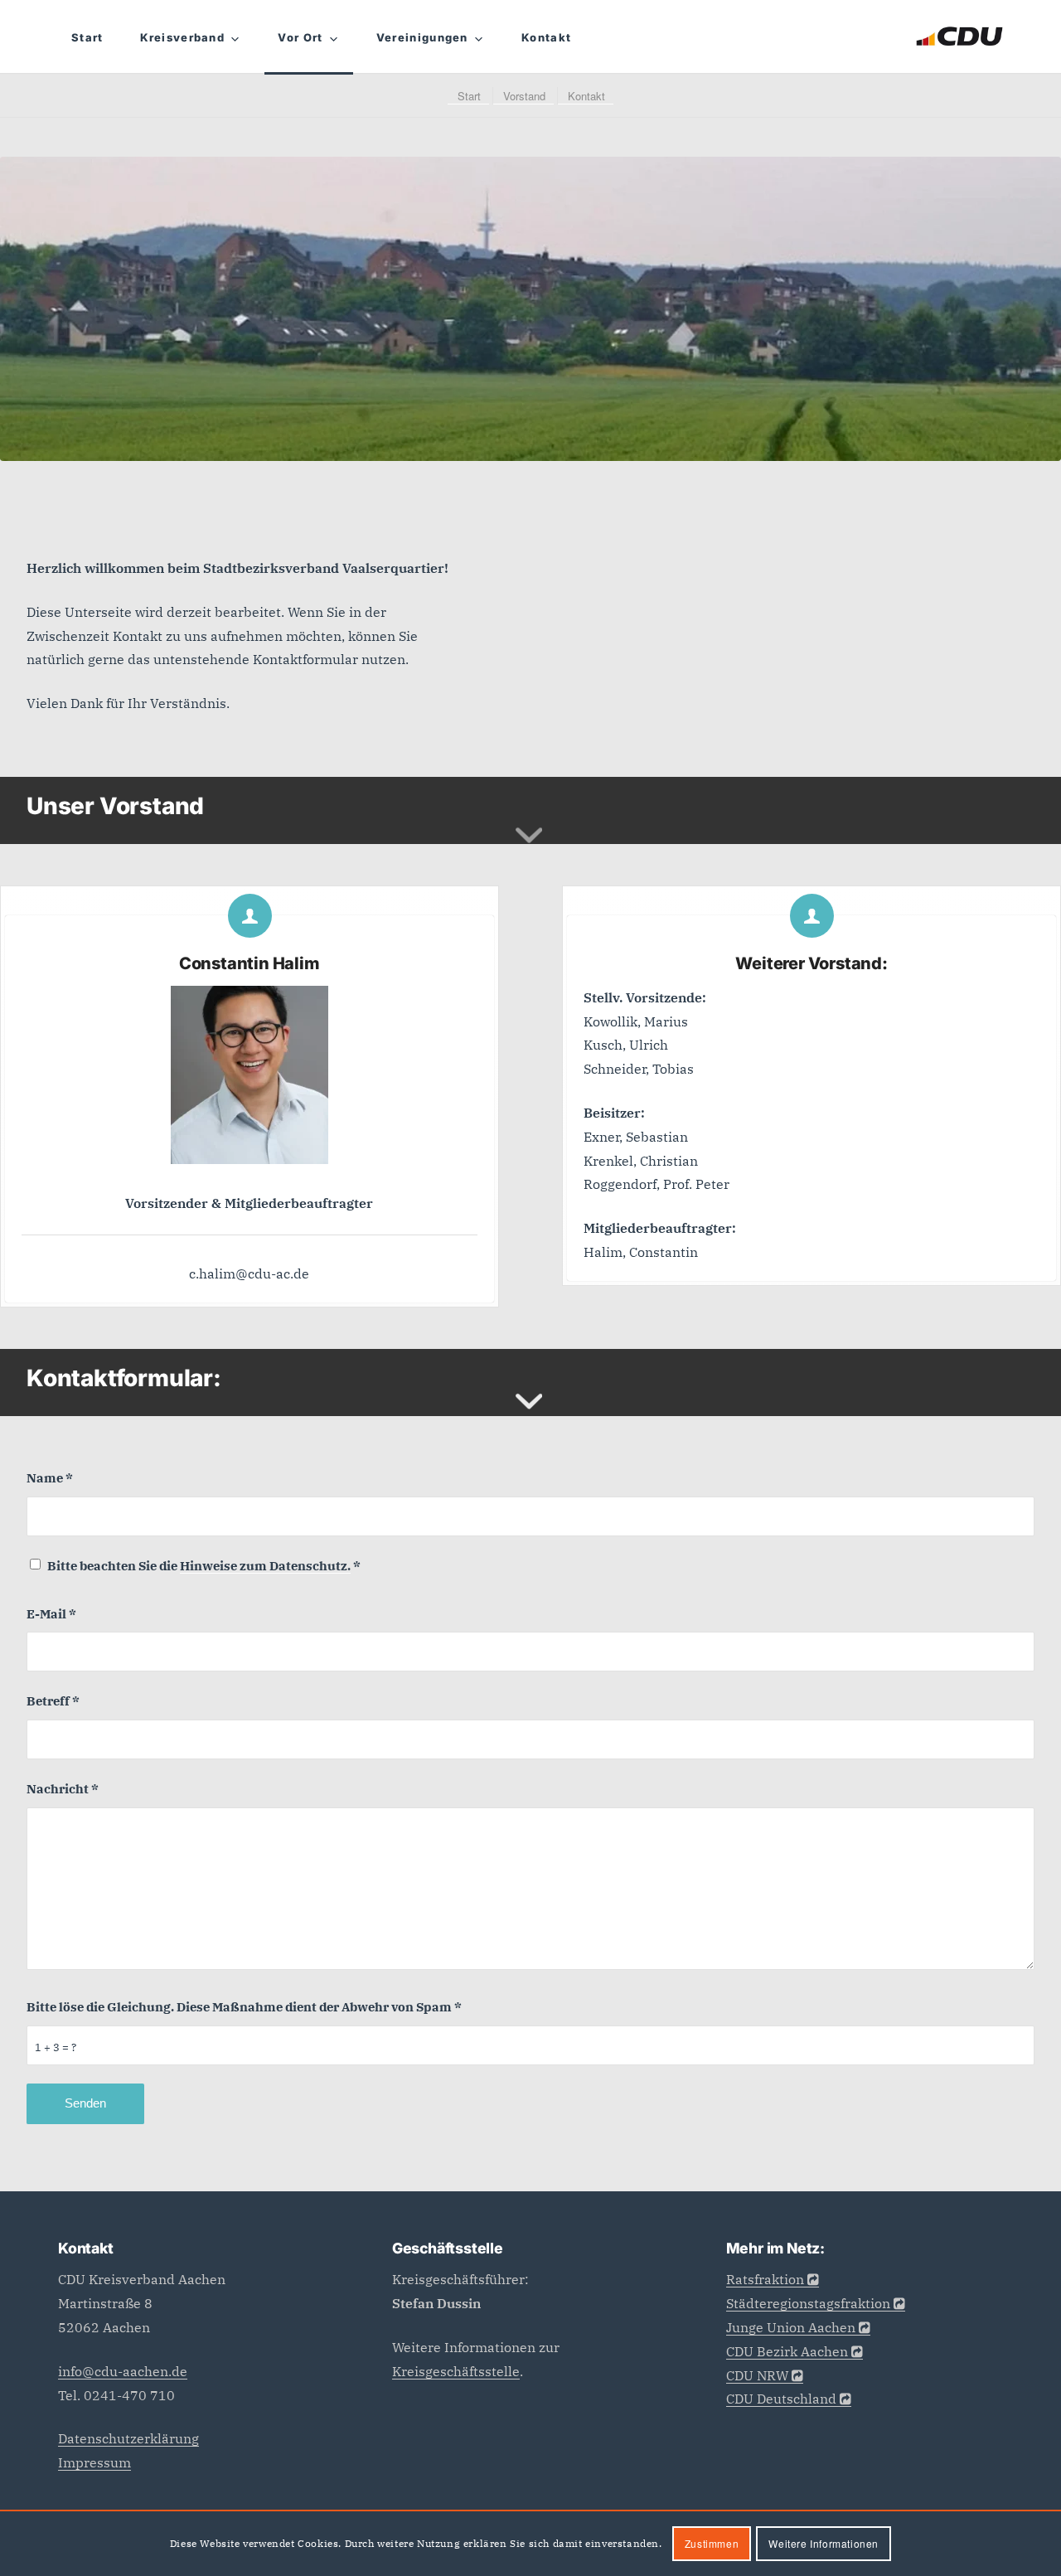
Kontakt (546, 37)
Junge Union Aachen (791, 2327)
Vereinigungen (422, 37)
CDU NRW (757, 2375)
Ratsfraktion (765, 2279)
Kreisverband (183, 37)
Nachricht (63, 1789)
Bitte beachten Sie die (204, 1566)
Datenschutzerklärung (128, 2438)
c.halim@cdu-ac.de (249, 1273)
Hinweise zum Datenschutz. (265, 1566)
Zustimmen (712, 2543)
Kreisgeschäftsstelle (456, 2371)
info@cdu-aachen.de (123, 2371)
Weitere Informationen (824, 2543)
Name (50, 1478)
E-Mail (51, 1614)
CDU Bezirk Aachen (787, 2351)
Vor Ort (300, 37)
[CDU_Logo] (959, 36)
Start (87, 37)
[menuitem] (468, 96)
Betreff (53, 1701)
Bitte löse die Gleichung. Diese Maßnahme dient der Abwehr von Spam (244, 2007)
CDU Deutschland (781, 2399)
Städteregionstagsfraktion (808, 2303)
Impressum (94, 2462)
